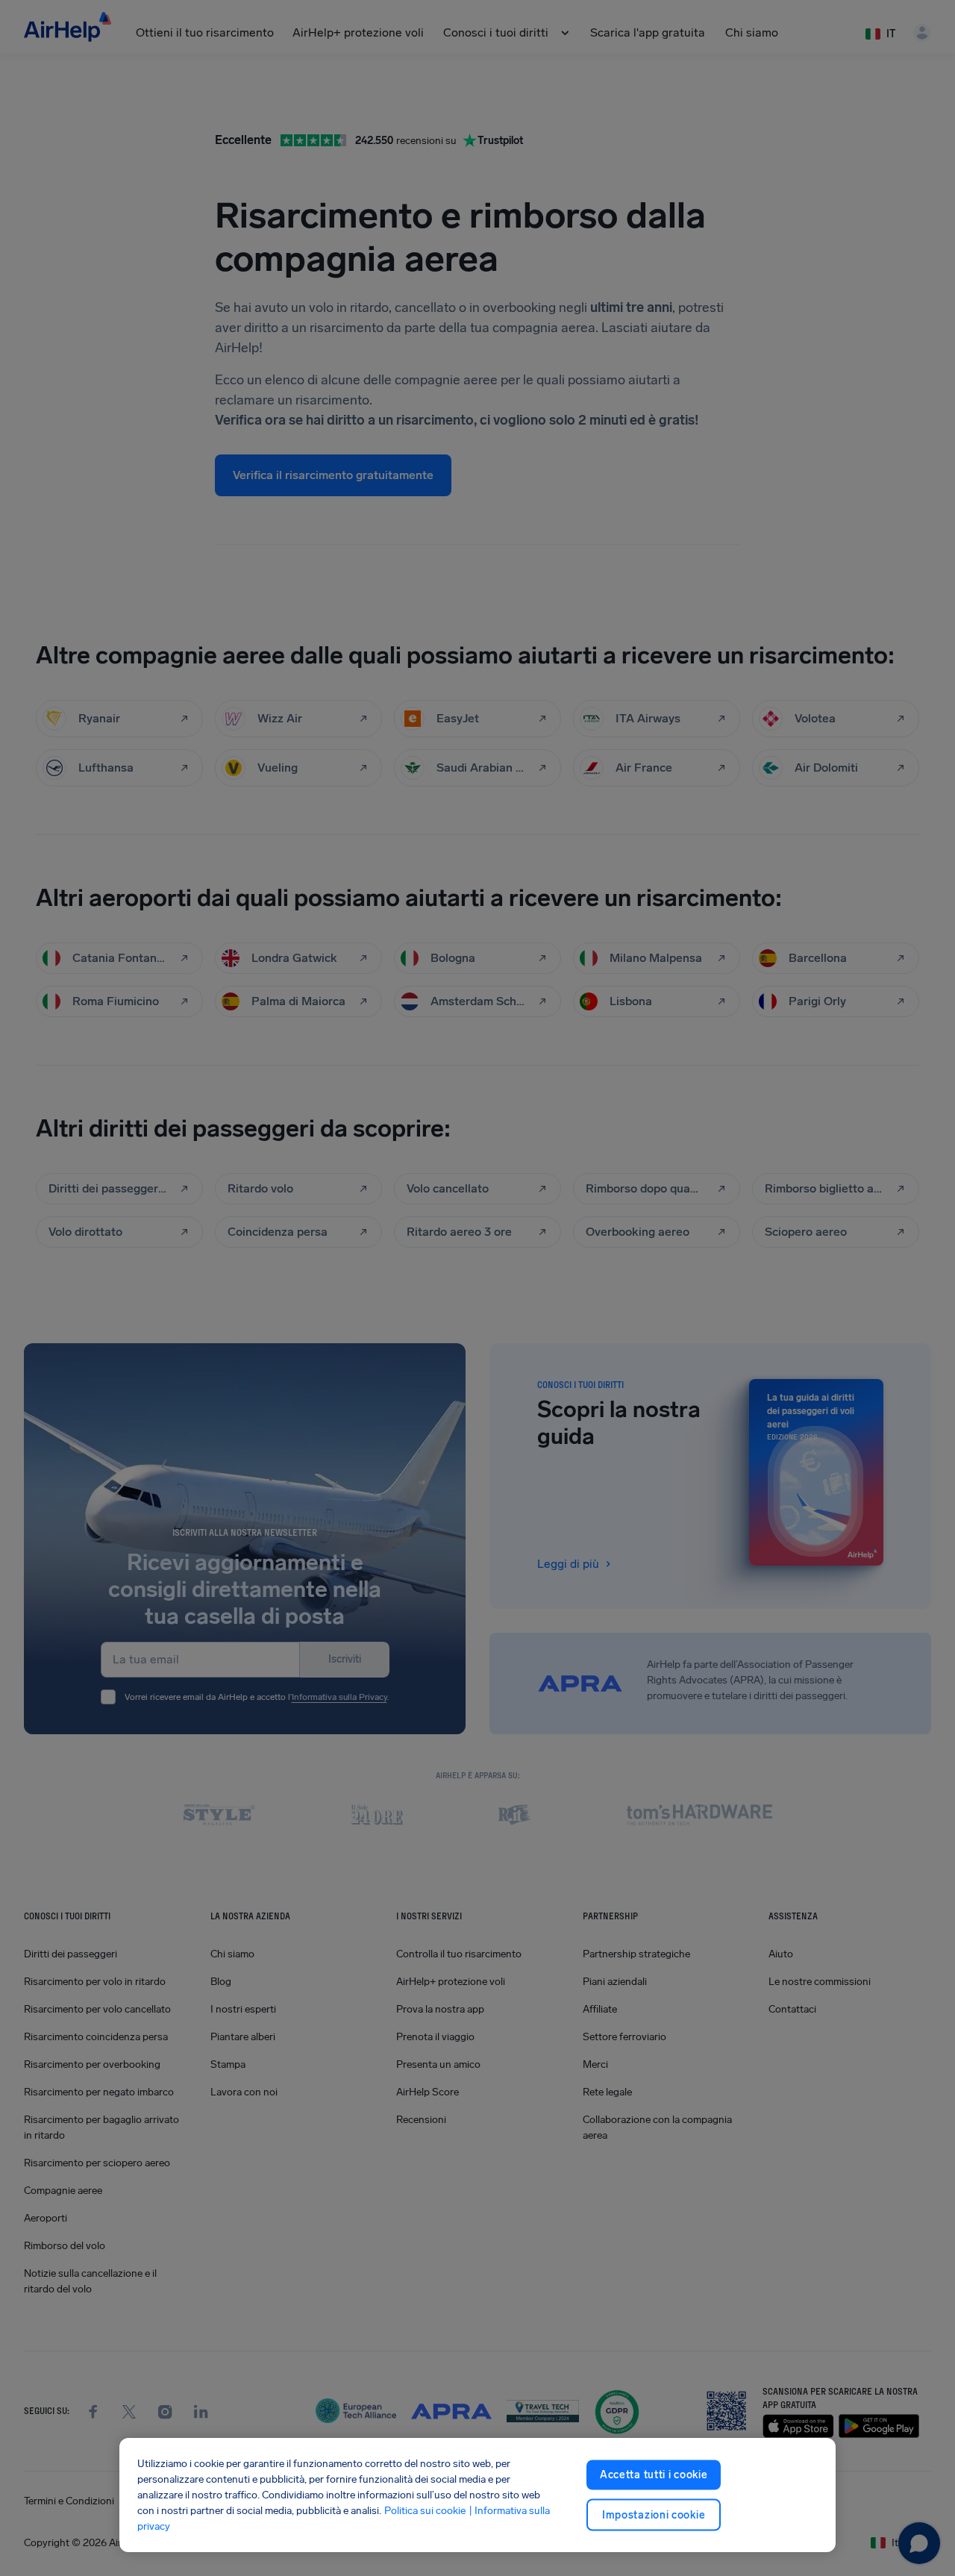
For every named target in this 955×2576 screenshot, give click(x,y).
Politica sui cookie (425, 2511)
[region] (477, 2495)
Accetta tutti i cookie (654, 2475)
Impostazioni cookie (654, 2514)
